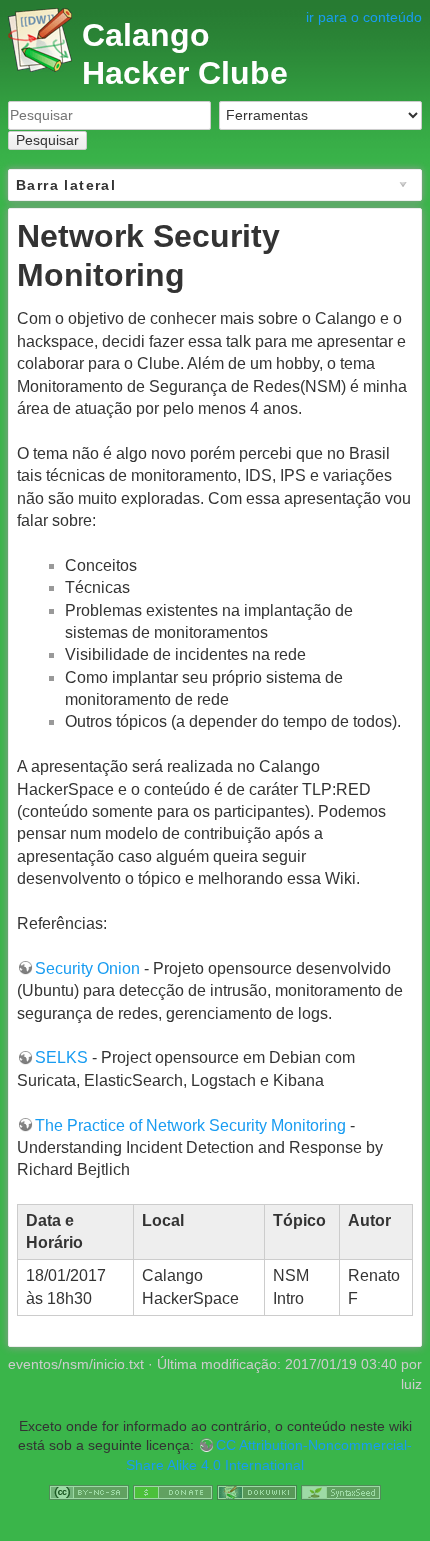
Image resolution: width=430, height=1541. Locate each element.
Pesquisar (47, 140)
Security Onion (87, 968)
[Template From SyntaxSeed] (341, 1492)
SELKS (61, 1057)
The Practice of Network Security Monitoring (190, 1125)
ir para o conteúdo (364, 17)
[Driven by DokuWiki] (257, 1492)
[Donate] (173, 1492)
